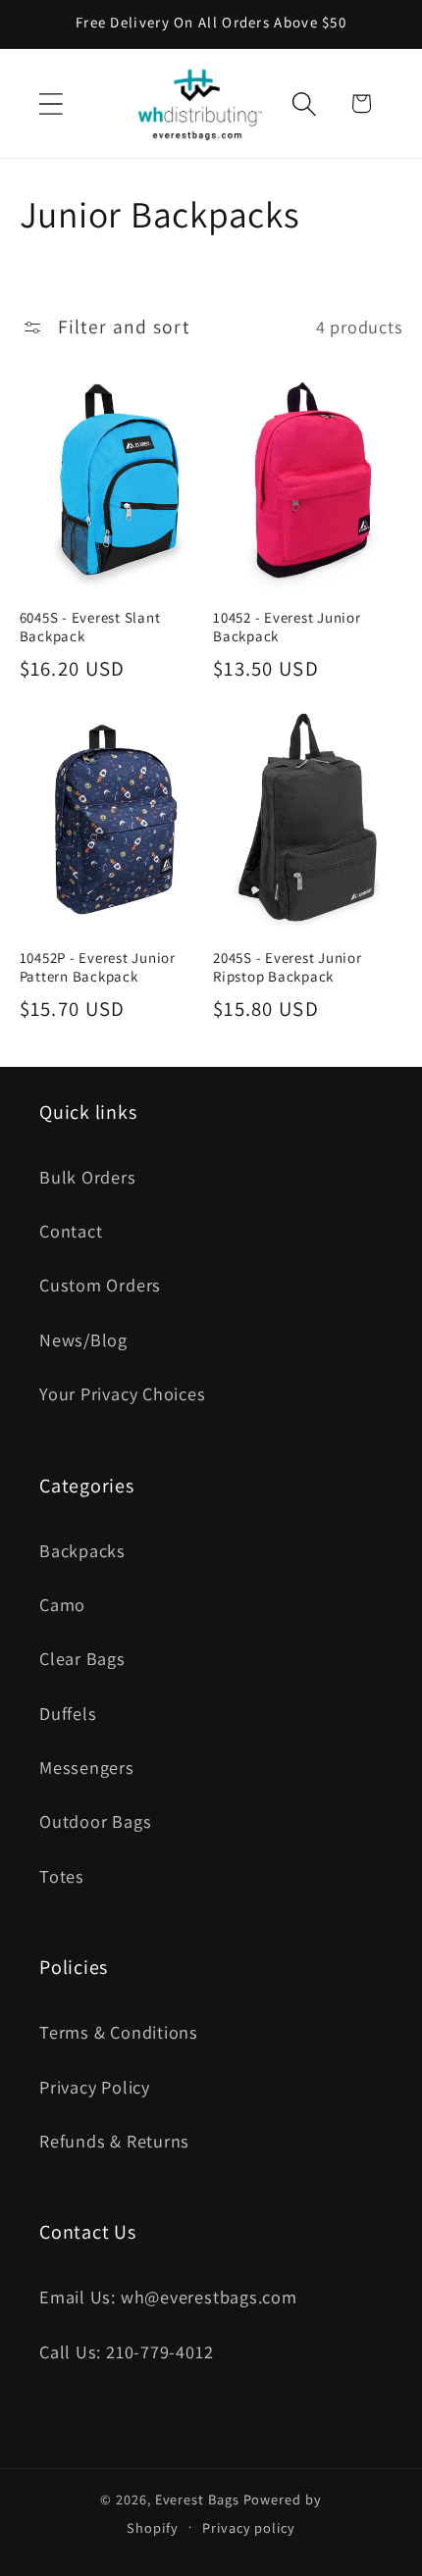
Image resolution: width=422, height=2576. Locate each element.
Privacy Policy (95, 2087)
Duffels (68, 1713)
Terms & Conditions (119, 2032)
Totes (62, 1876)
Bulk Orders (88, 1177)
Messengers (87, 1767)
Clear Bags (82, 1658)
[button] (51, 103)
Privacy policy (249, 2527)
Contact (71, 1231)
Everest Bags (197, 2499)
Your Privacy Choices (123, 1393)
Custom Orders (100, 1285)
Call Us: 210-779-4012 (126, 2351)
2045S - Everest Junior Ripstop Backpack (288, 967)
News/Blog (83, 1339)
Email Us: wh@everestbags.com (168, 2297)
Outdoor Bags (95, 1821)
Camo (62, 1604)
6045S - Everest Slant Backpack (90, 627)
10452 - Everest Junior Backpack (287, 627)
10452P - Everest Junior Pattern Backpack (98, 967)
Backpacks (82, 1550)
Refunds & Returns (114, 2141)
